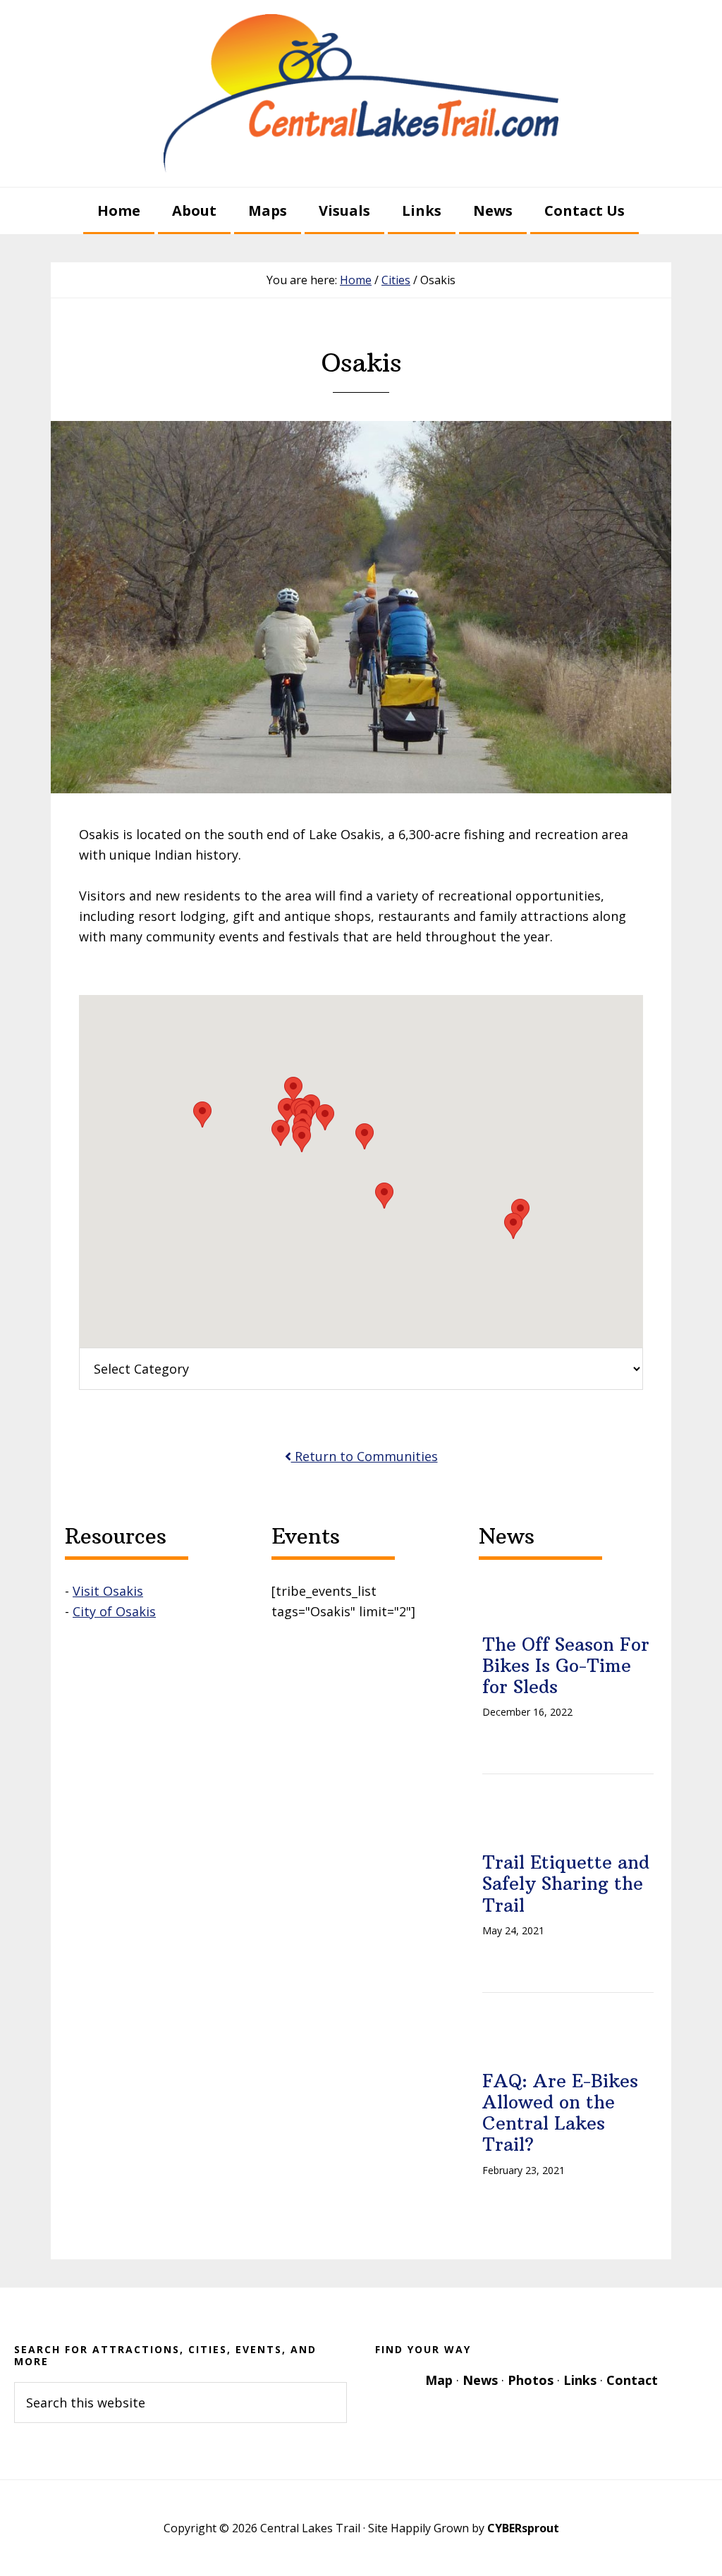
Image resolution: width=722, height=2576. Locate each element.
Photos (531, 2380)
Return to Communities (365, 1456)
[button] (325, 1117)
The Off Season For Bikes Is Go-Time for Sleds (566, 1666)
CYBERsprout (523, 2528)
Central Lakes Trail (361, 93)
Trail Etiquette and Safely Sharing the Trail (566, 1884)
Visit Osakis (108, 1591)
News (480, 2380)
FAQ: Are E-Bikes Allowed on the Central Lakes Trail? (560, 2113)
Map (439, 2380)
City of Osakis (114, 1611)
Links (580, 2380)
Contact (632, 2380)
